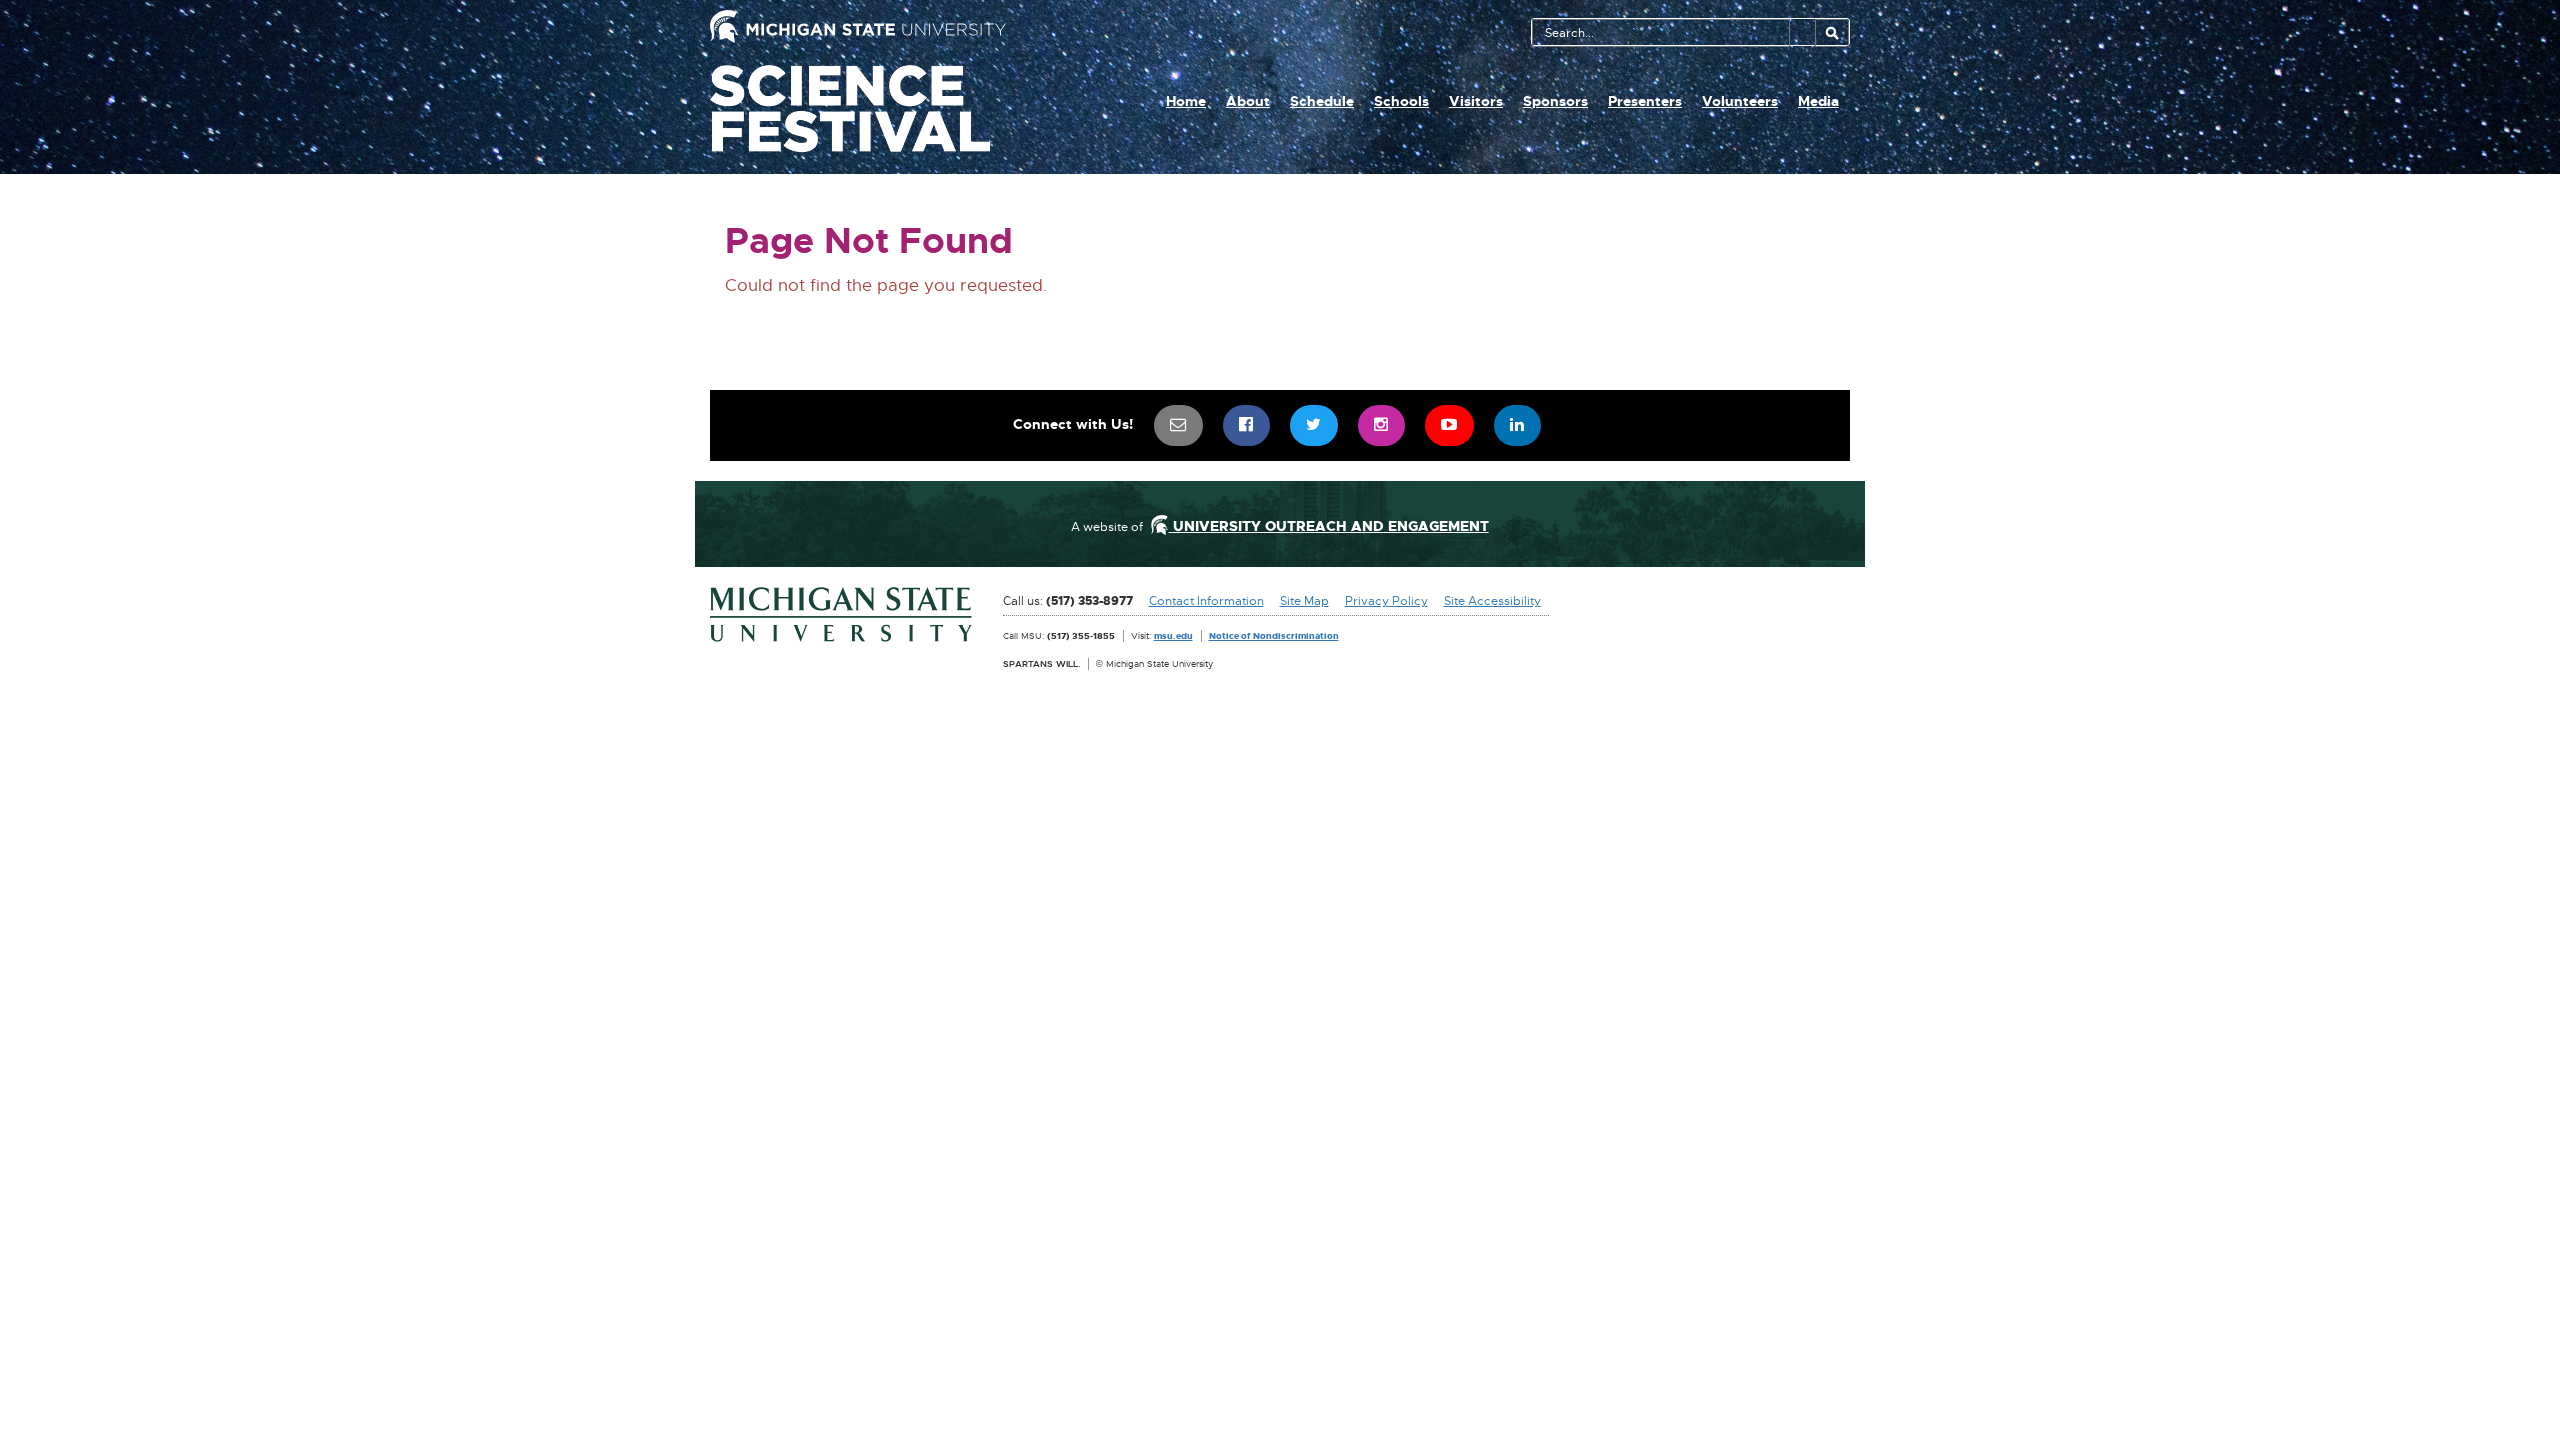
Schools (1401, 101)
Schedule (1322, 101)
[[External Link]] (841, 615)
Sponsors (1555, 101)
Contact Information (1206, 601)
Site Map (1304, 601)
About (1248, 101)
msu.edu (1173, 635)
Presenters (1645, 101)
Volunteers (1740, 101)
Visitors (1476, 101)
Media (1818, 101)
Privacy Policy (1386, 601)
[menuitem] (1179, 425)
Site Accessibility (1492, 601)
